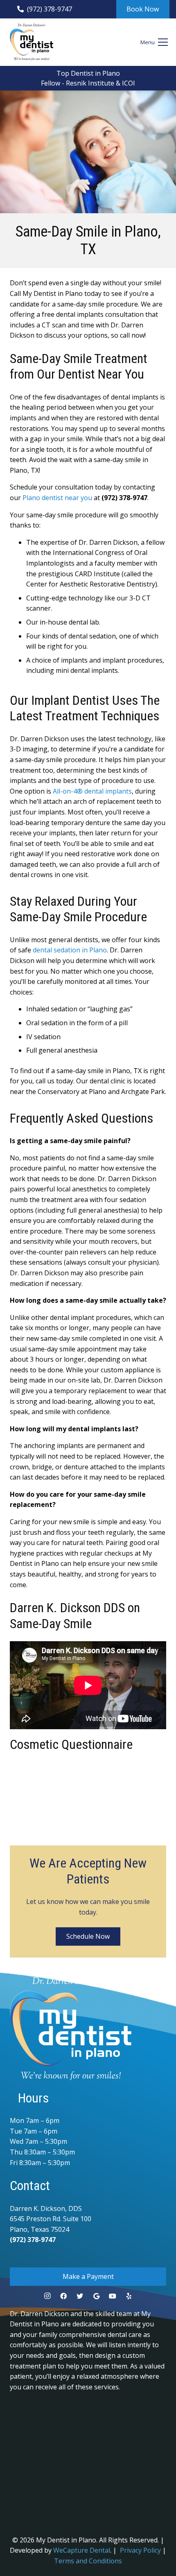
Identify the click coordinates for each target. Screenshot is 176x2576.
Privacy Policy (140, 2550)
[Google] (96, 2296)
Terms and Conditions (88, 2561)
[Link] (32, 42)
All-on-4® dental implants (92, 791)
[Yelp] (129, 2296)
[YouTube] (113, 2296)
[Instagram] (47, 2296)
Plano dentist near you (57, 498)
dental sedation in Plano (70, 950)
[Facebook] (63, 2296)
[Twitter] (80, 2296)
